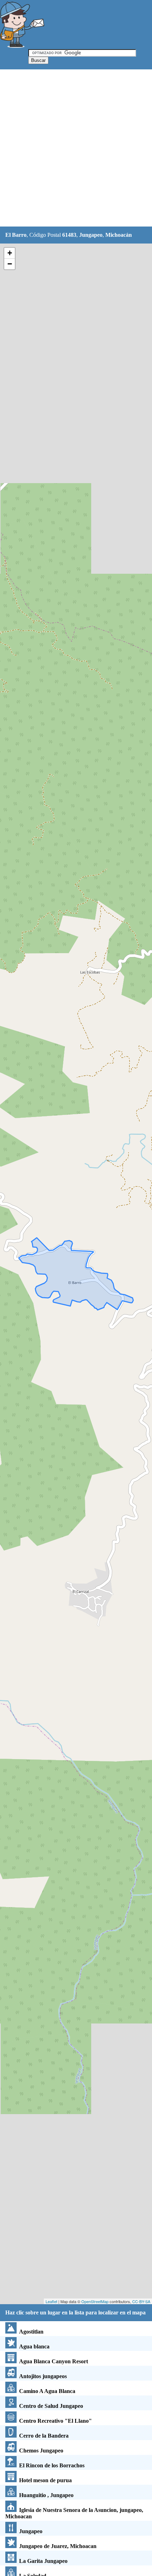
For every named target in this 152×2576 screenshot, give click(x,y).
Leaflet (51, 2301)
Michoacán (119, 235)
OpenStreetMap (95, 2301)
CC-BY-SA (141, 2301)
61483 (69, 235)
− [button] (10, 264)
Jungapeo (91, 235)
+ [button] (10, 253)
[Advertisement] (76, 148)
